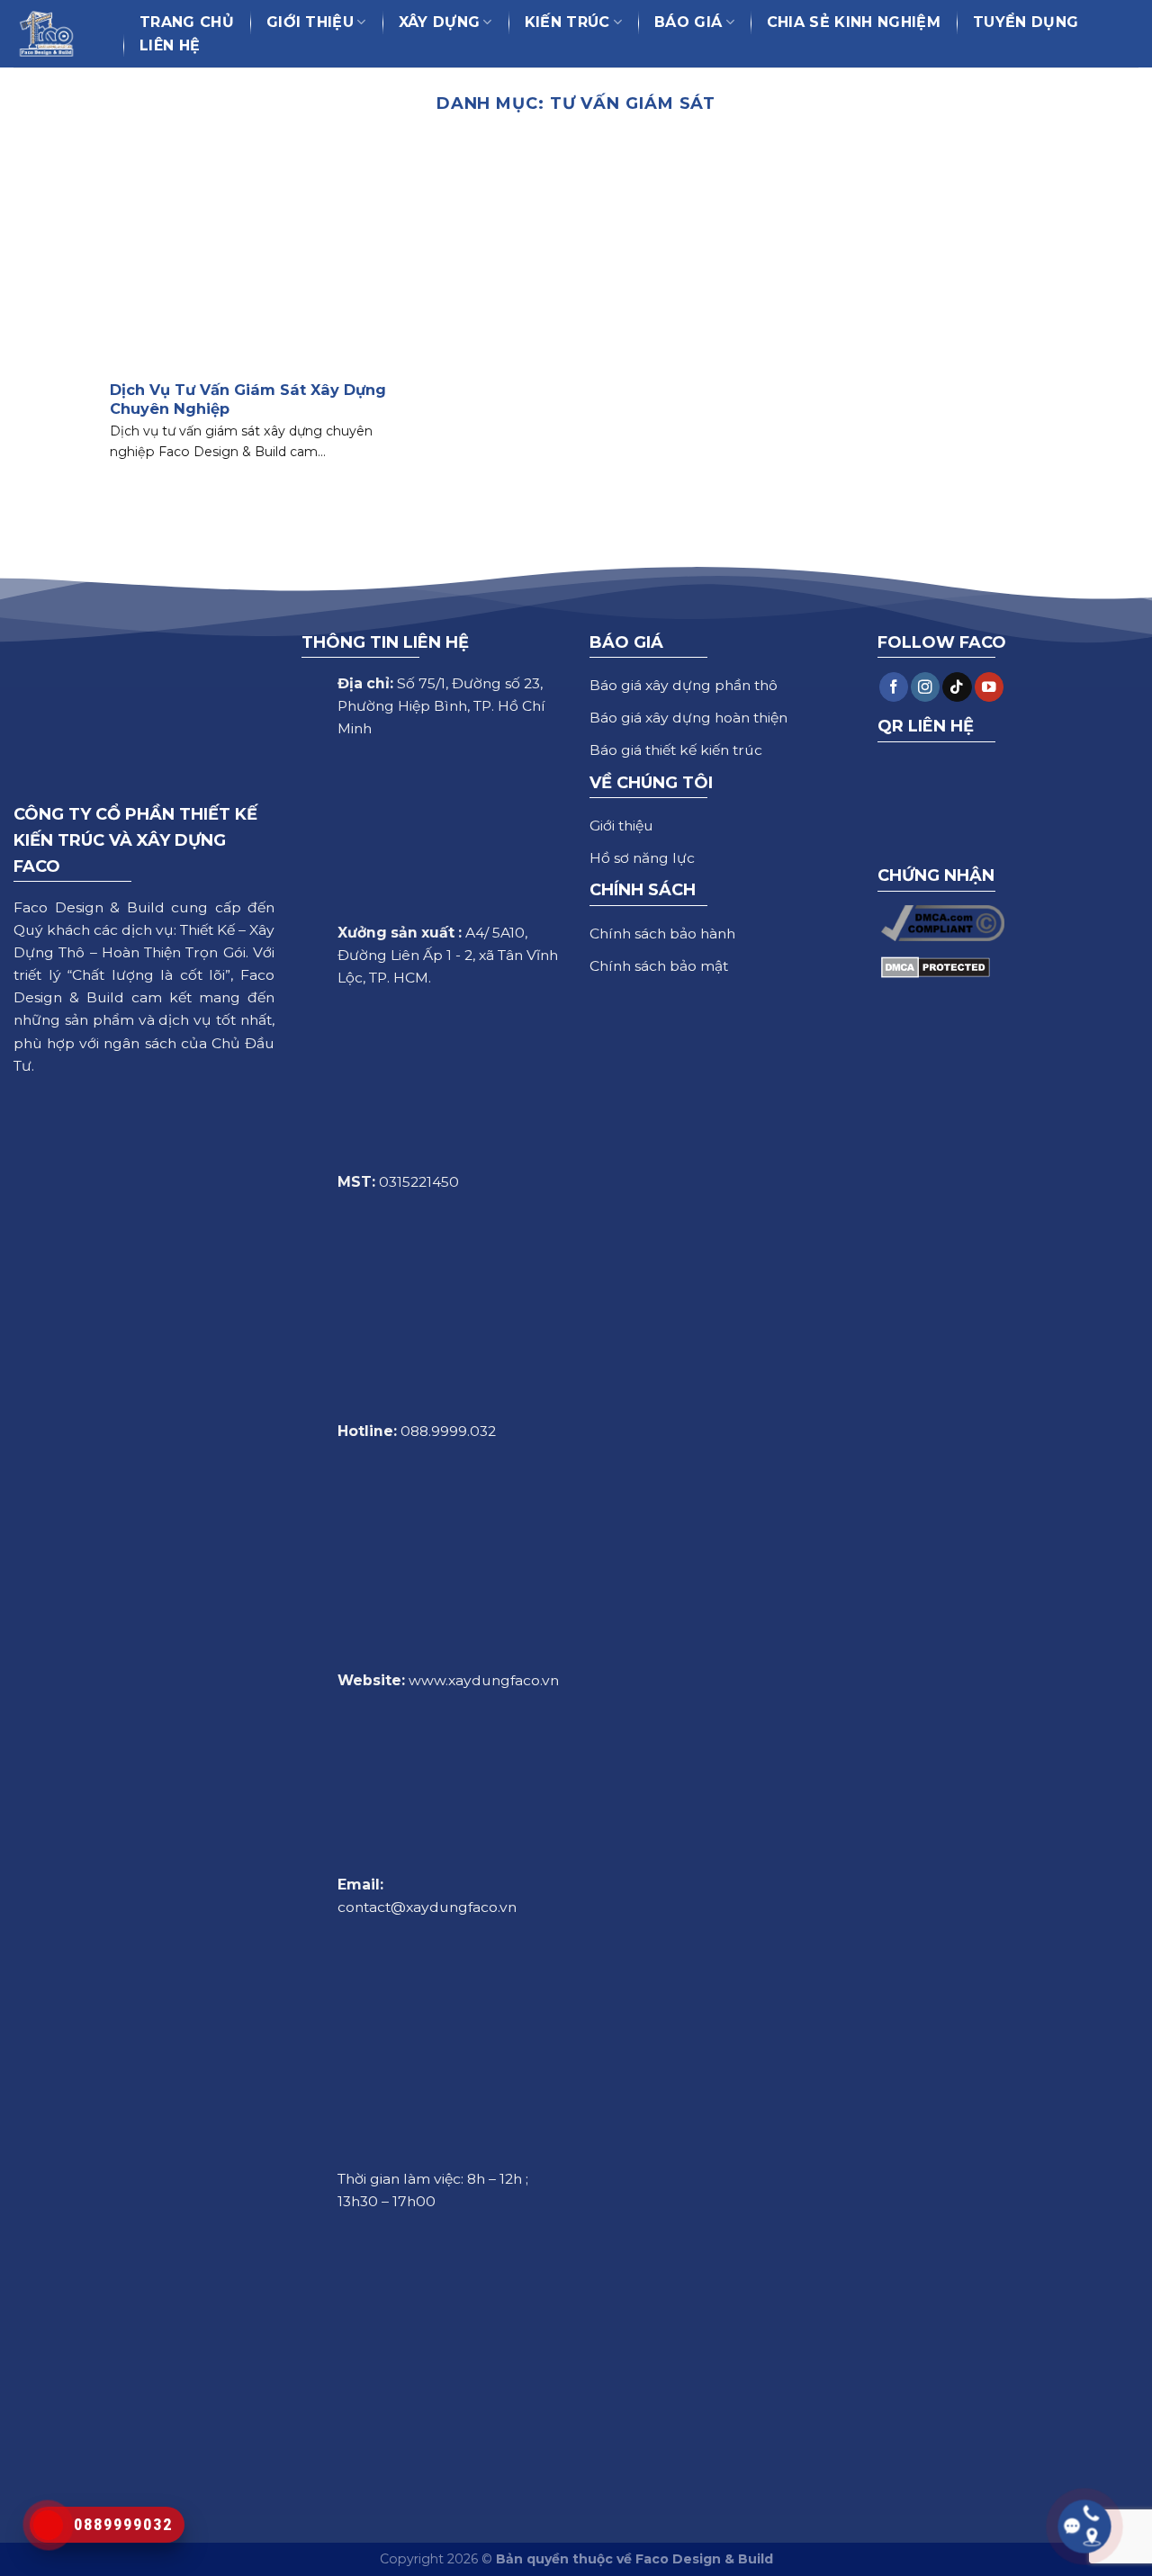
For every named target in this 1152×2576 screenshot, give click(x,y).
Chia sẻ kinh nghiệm (854, 22)
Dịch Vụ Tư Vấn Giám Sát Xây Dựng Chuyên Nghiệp (248, 399)
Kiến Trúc (567, 22)
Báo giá (688, 22)
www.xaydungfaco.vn (484, 1680)
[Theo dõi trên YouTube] (989, 687)
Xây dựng (440, 22)
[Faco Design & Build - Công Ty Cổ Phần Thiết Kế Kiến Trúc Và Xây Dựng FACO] (55, 34)
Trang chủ (187, 22)
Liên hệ (170, 45)
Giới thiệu (310, 22)
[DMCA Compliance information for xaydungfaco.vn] (943, 922)
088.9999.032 (448, 1431)
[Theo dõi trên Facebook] (894, 687)
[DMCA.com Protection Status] (936, 966)
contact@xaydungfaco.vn (427, 1907)
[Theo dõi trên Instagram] (925, 687)
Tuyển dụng (1026, 22)
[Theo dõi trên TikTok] (957, 687)
